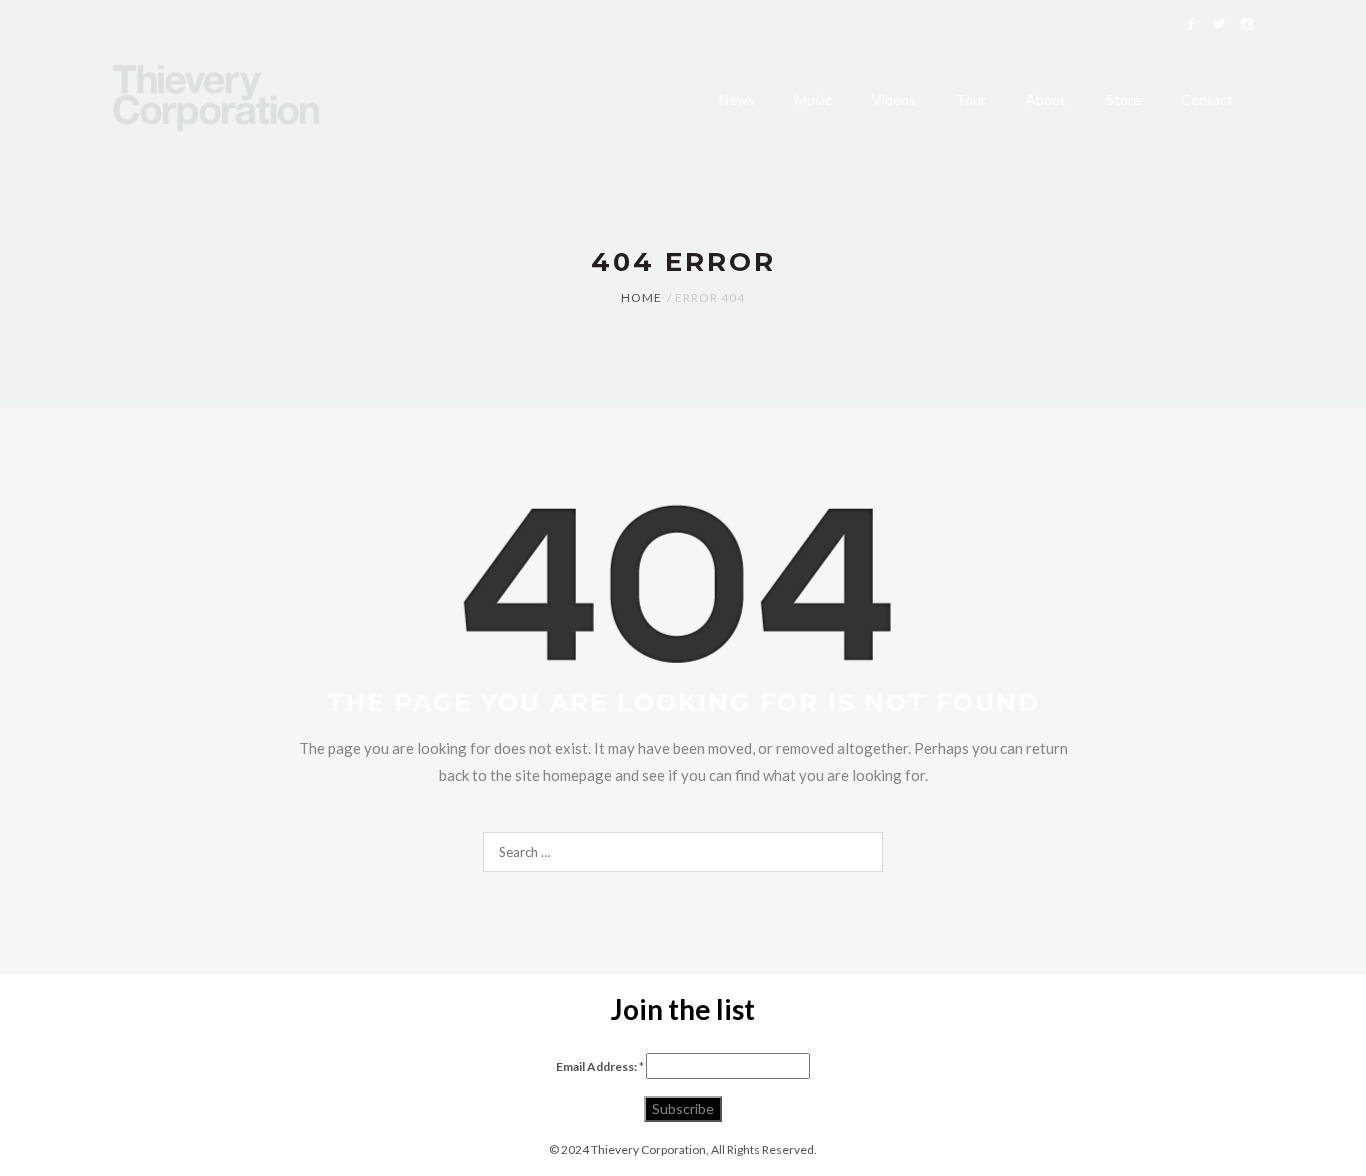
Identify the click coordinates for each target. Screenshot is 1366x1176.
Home (641, 297)
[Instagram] (1247, 25)
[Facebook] (1191, 25)
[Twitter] (1219, 25)
